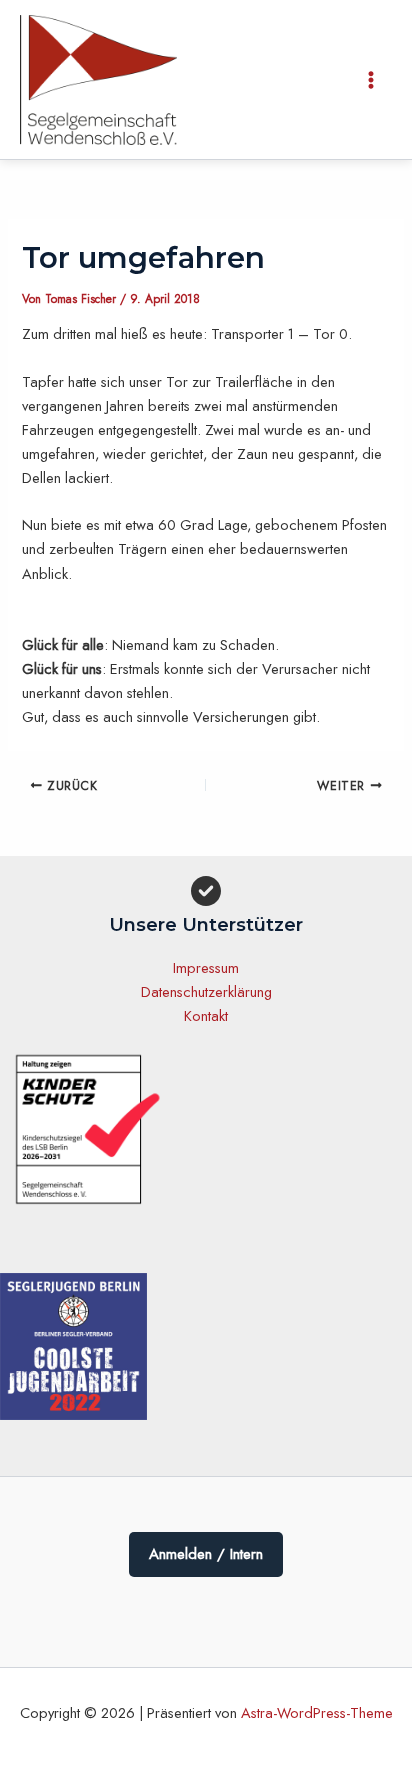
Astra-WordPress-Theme (317, 1712)
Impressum (206, 967)
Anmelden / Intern (206, 1554)
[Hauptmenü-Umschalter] (371, 80)
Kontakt (206, 1015)
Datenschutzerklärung (206, 991)
